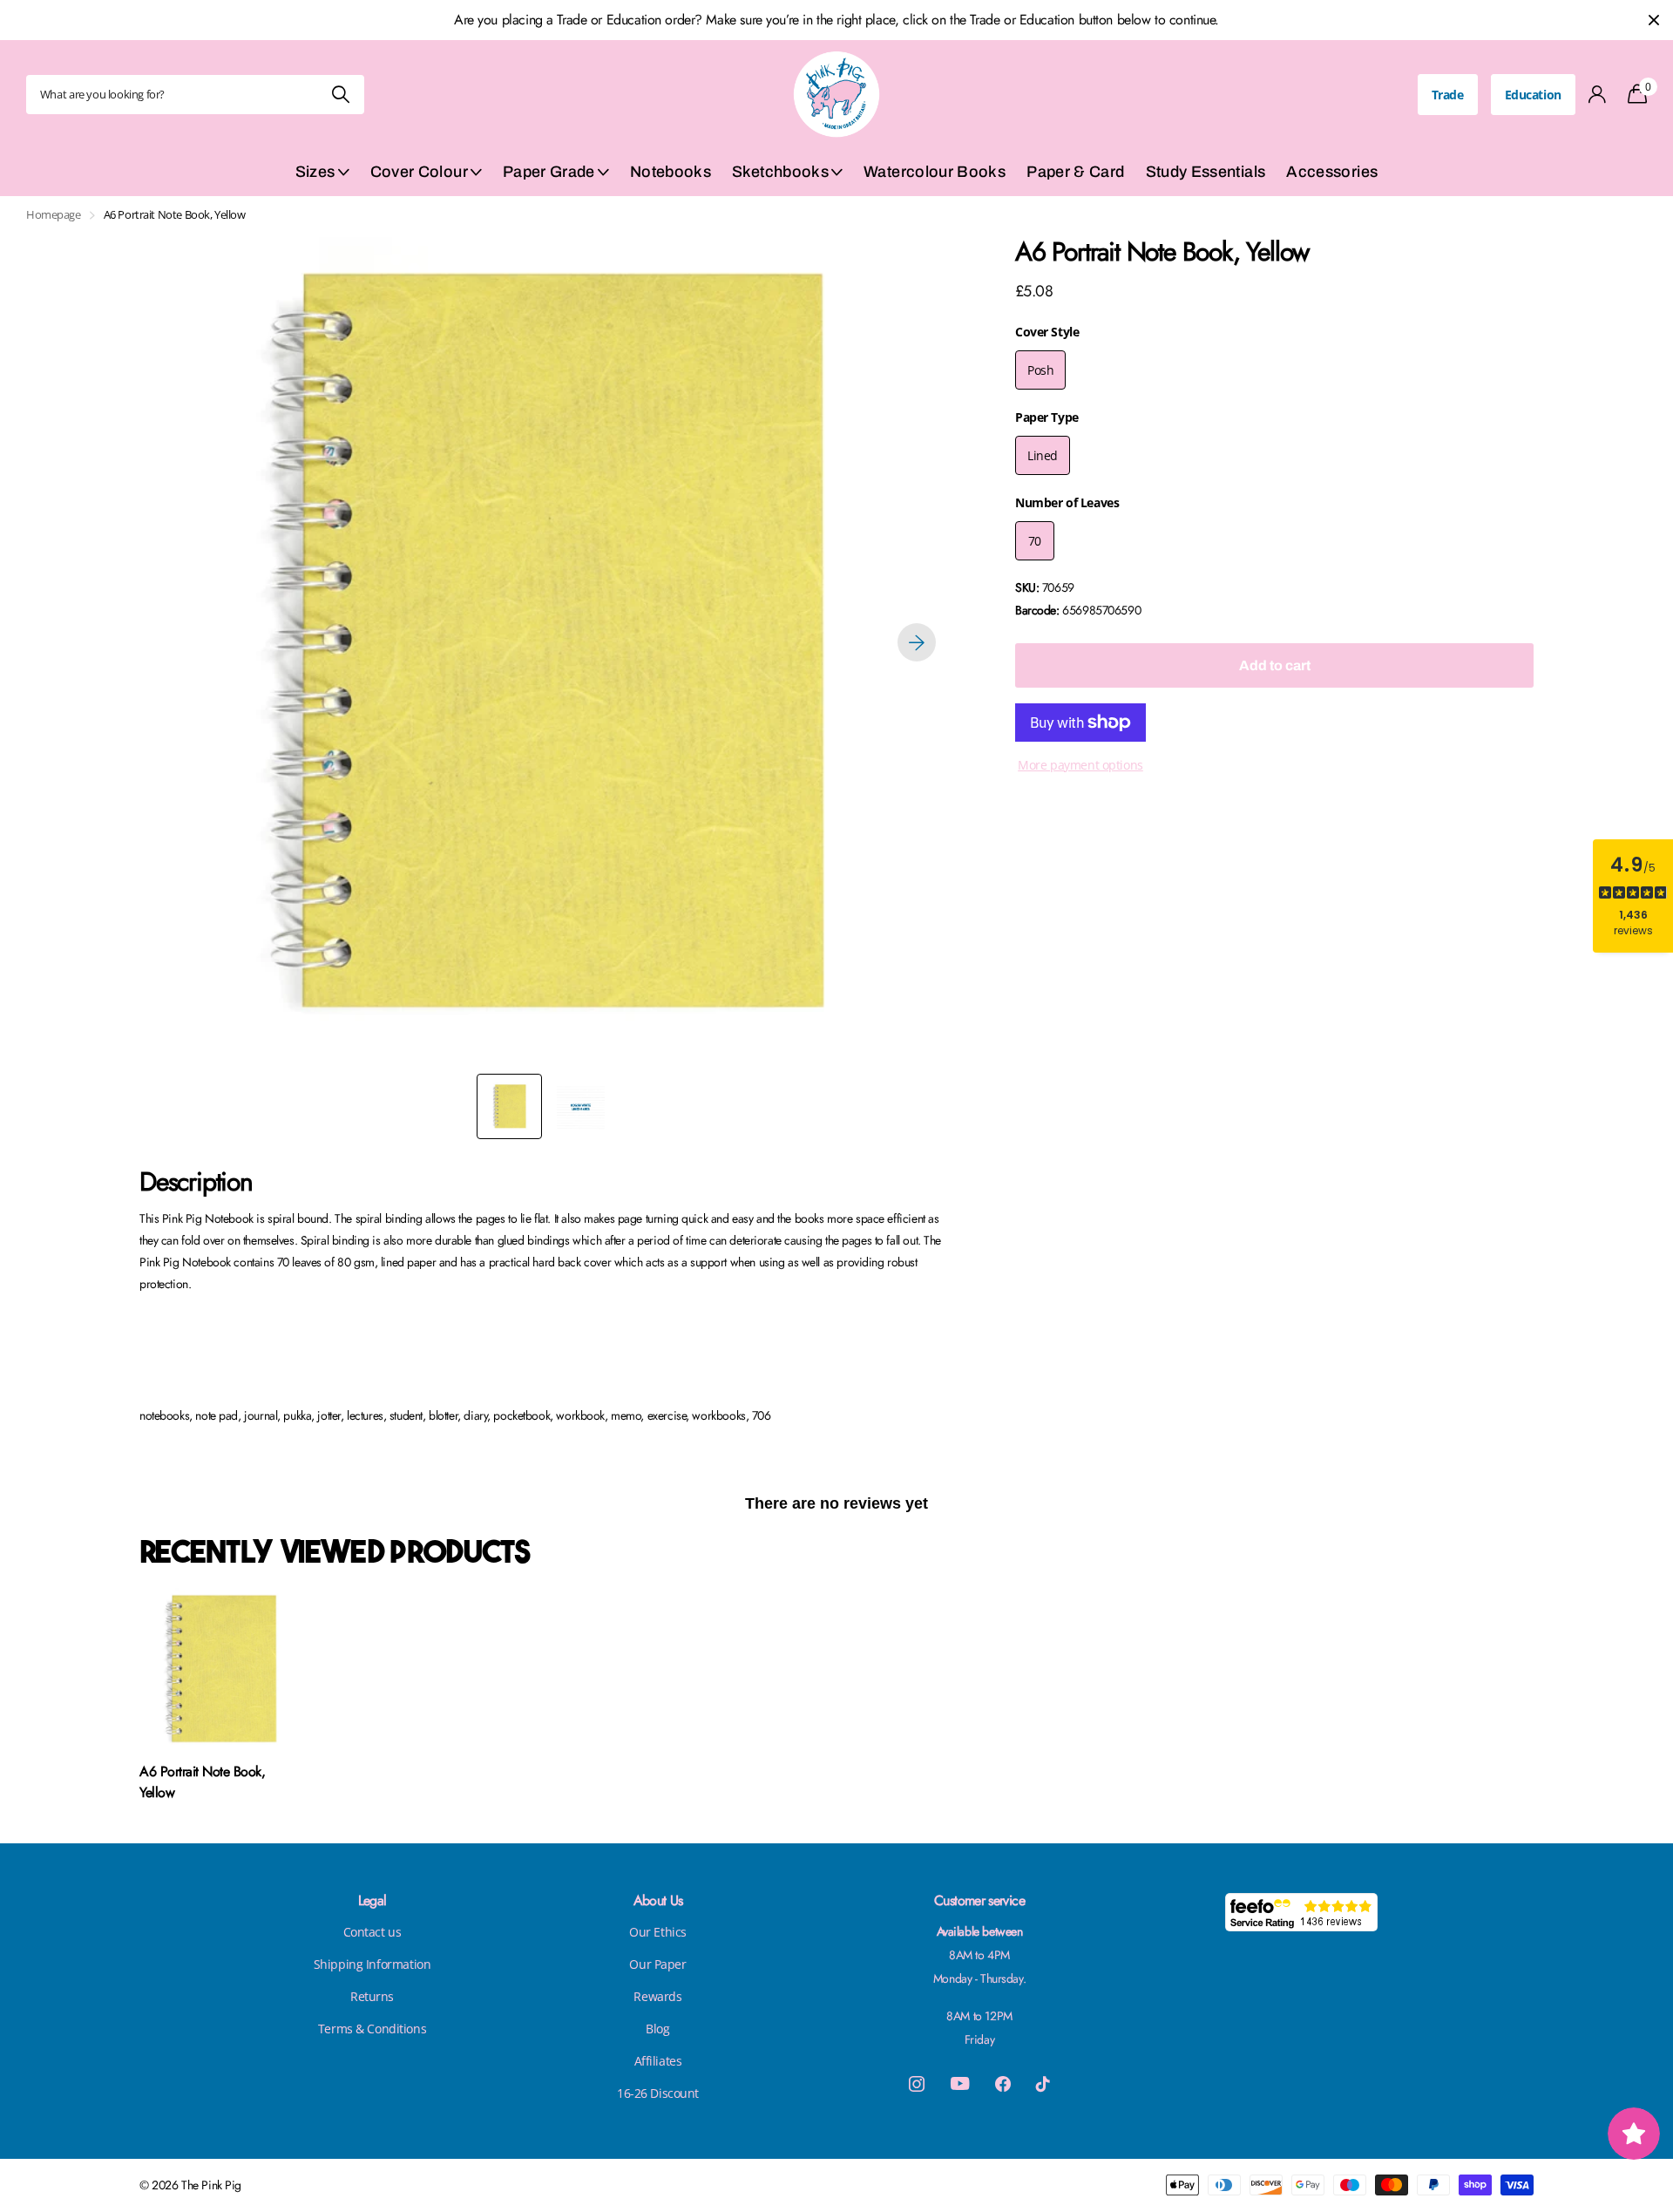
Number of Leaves (1067, 502)
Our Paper (657, 1964)
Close (1654, 20)
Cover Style (1047, 332)
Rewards (657, 1996)
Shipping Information (373, 1964)
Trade (1448, 95)
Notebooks (671, 172)
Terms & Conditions (372, 2029)
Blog (657, 2029)
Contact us (373, 1932)
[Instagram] (917, 2084)
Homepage (54, 214)
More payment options (1080, 765)
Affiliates (658, 2061)
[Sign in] (1598, 95)
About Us (658, 1900)
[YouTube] (960, 2083)
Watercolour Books (935, 172)
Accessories (1332, 172)
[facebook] (1003, 2084)
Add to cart (1275, 665)
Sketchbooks (780, 172)
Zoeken (340, 95)
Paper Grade (549, 172)
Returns (372, 1996)
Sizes (315, 172)
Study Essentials (1206, 172)
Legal (373, 1900)
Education (1533, 95)
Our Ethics (658, 1932)
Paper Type (1047, 417)
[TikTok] (1043, 2084)
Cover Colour (419, 172)
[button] (917, 642)
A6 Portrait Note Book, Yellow (202, 1782)
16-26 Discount (658, 2093)
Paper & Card (1075, 172)
